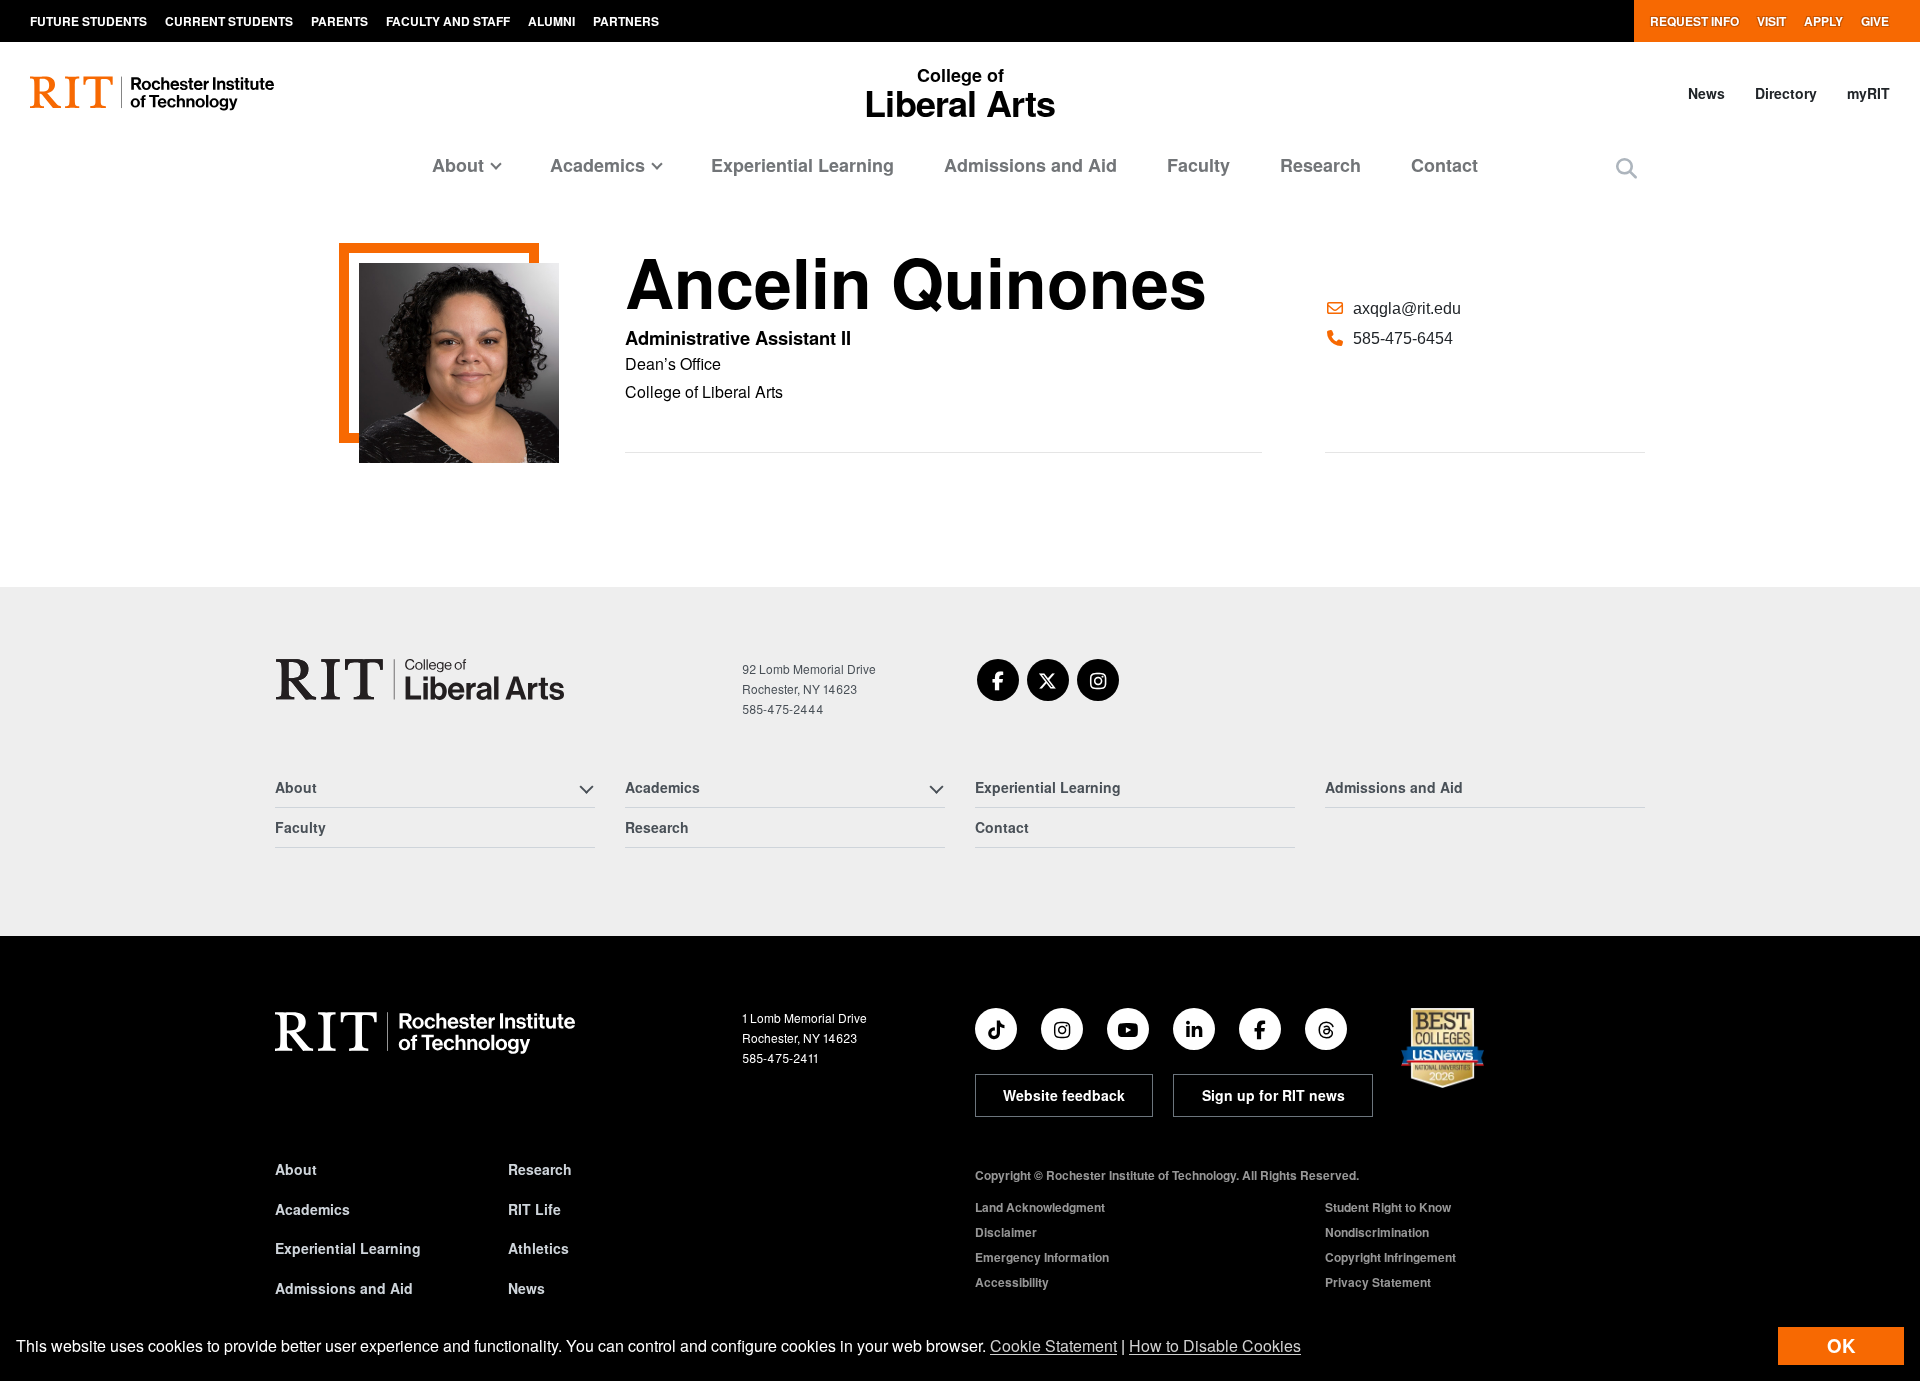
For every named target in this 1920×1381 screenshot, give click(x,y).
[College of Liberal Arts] (419, 679)
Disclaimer (1006, 1232)
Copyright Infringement (1390, 1257)
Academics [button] (597, 165)
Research (1320, 165)
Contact (1444, 165)
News (1706, 93)
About (296, 1169)
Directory (1786, 93)
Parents (339, 21)
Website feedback (1064, 1095)
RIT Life (534, 1209)
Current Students (229, 21)
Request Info (1694, 21)
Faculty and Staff (448, 21)
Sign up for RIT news (1273, 1095)
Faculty (1198, 165)
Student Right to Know (1388, 1207)
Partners (626, 21)
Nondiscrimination (1377, 1232)
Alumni (551, 21)
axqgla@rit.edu (1407, 308)
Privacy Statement (1378, 1282)
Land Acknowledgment (1040, 1207)
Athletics (538, 1248)
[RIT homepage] (152, 93)
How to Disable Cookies (1215, 1345)
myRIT (1868, 93)
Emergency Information (1042, 1257)
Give (1875, 21)
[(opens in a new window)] (998, 680)
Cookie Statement (1053, 1345)
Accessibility (1012, 1282)
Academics (312, 1209)
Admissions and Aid (1030, 165)
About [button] (458, 165)
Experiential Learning (802, 165)
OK (1841, 1345)
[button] (1626, 167)
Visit (1771, 21)
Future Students (88, 21)
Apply (1823, 21)
